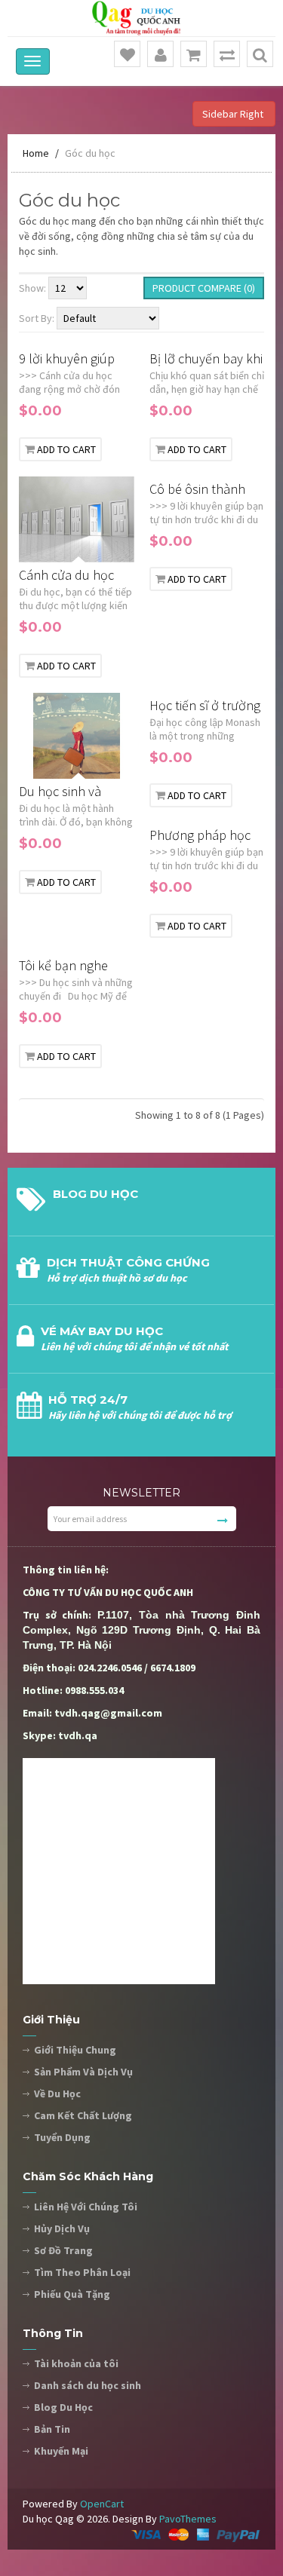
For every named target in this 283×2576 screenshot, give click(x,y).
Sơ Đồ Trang (63, 2250)
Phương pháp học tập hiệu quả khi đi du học (201, 836)
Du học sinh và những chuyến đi (66, 792)
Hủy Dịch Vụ (62, 2228)
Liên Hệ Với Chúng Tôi (86, 2207)
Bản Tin (52, 2429)
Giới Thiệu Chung (75, 2050)
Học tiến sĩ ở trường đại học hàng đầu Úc (205, 706)
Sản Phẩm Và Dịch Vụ (83, 2072)
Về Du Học (57, 2094)
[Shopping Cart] (194, 55)
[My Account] (161, 55)
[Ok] (223, 1521)
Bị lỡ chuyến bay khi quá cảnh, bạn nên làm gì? (206, 359)
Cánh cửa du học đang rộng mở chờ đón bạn (71, 576)
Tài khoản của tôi (76, 2363)
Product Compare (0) (204, 288)
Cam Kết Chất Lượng (83, 2115)
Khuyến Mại (61, 2451)
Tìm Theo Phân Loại (82, 2272)
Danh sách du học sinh (88, 2385)
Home (36, 153)
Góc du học (90, 153)
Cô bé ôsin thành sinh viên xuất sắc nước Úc (198, 490)
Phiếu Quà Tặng (72, 2294)
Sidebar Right (234, 114)
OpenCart (102, 2504)
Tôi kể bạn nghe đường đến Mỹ (63, 966)
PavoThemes (188, 2519)
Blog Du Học (63, 2407)
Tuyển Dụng (62, 2137)
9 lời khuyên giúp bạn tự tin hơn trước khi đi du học (75, 359)
